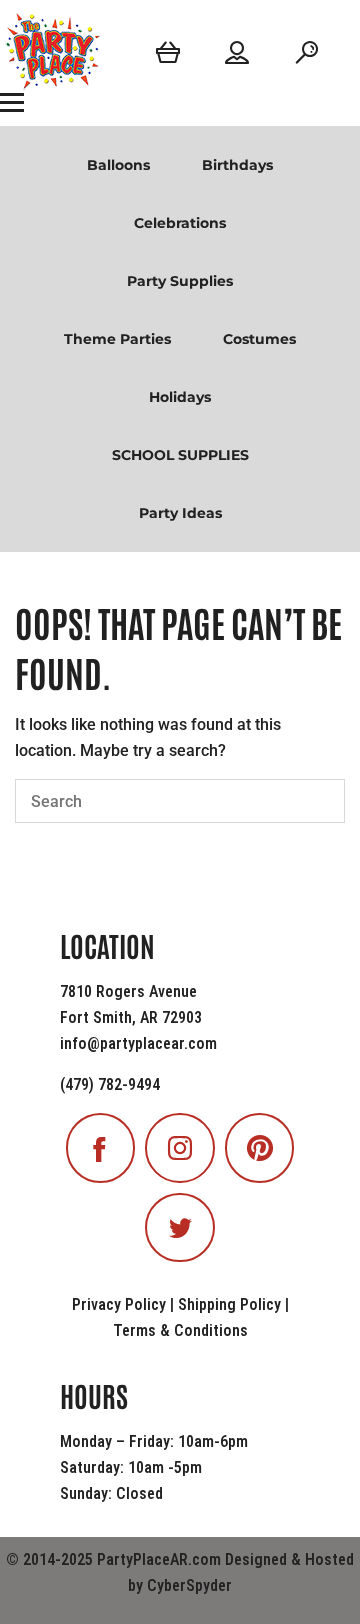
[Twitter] (180, 1228)
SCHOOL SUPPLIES (180, 455)
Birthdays (237, 165)
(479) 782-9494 (110, 1084)
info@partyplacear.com (138, 1043)
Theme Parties (117, 339)
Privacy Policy (119, 1304)
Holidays (180, 397)
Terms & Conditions (180, 1330)
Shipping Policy (229, 1304)
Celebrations (180, 223)
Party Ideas (180, 513)
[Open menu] (12, 102)
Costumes (259, 339)
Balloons (118, 165)
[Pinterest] (260, 1148)
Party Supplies (180, 281)
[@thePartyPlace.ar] (180, 1148)
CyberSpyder (189, 1585)
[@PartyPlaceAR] (101, 1148)
